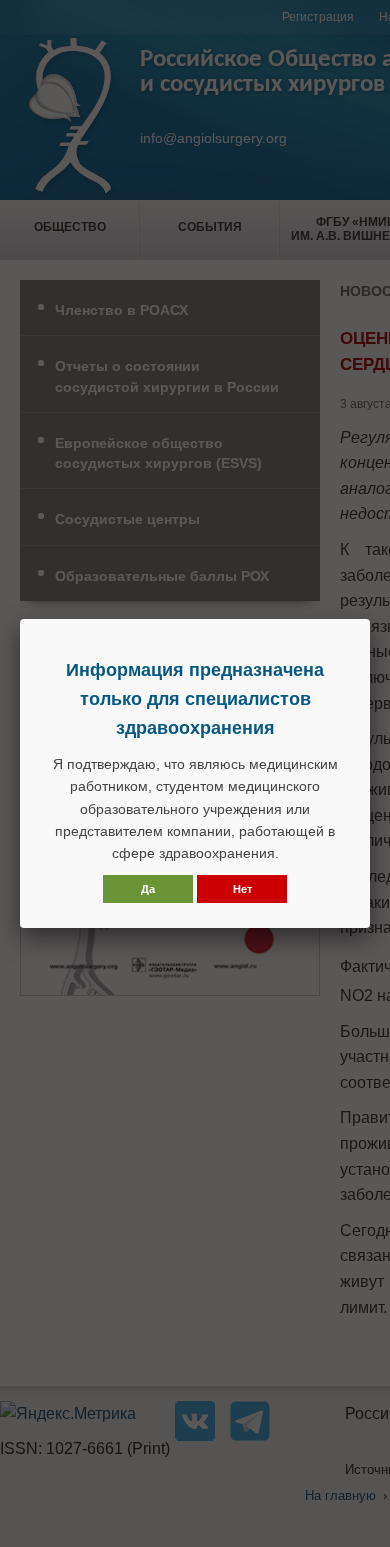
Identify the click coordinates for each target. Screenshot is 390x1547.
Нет (242, 889)
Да (148, 889)
